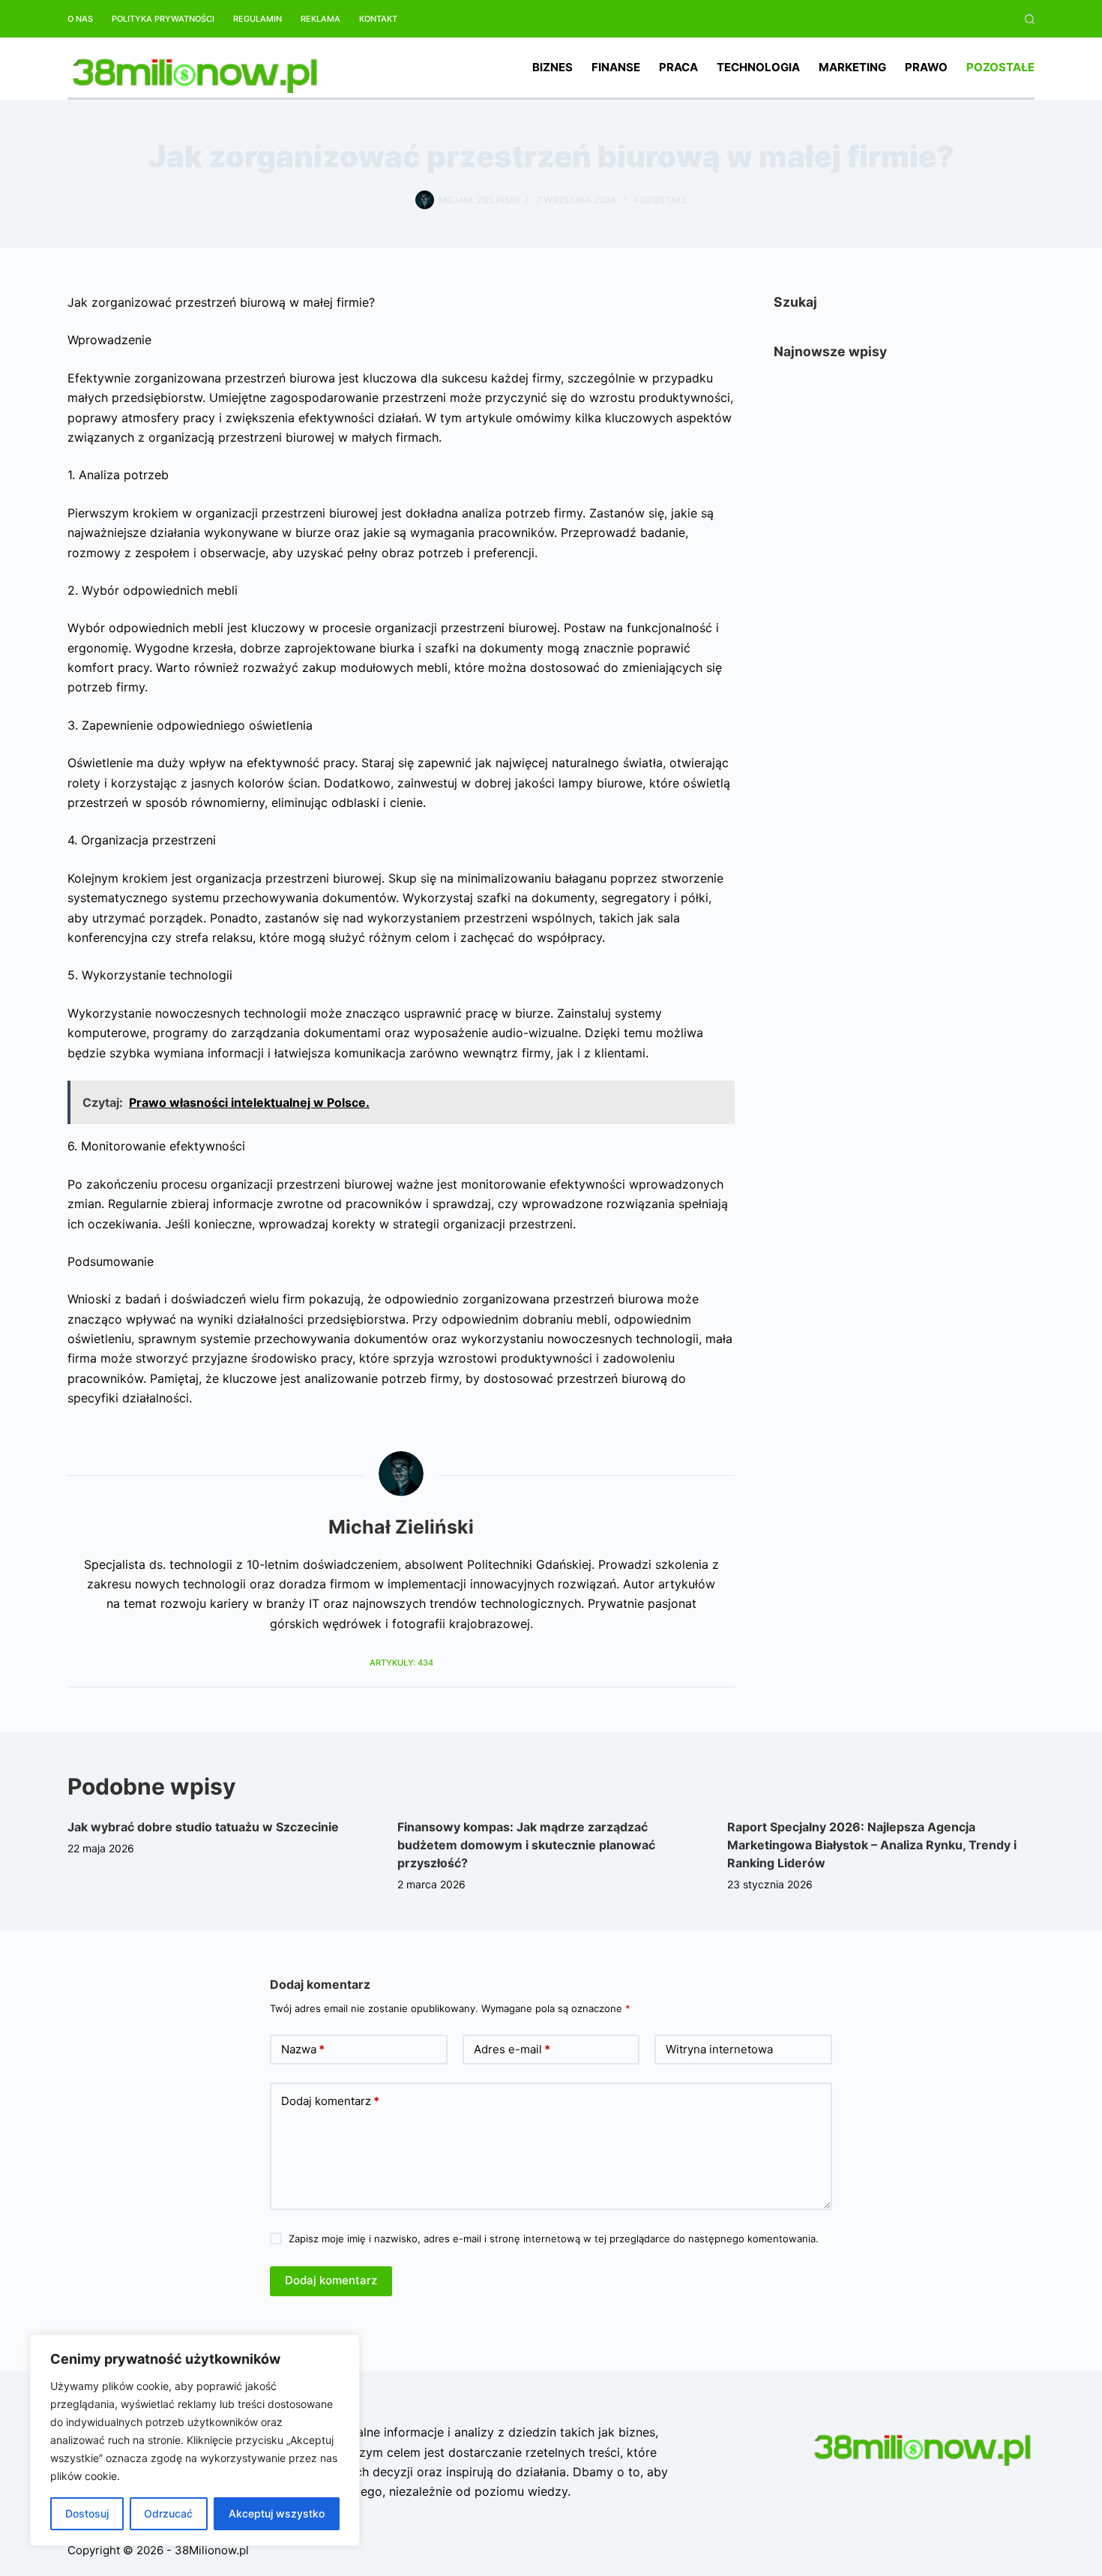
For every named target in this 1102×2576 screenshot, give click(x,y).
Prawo (926, 67)
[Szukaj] (1030, 19)
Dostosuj (87, 2513)
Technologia (758, 67)
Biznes (552, 67)
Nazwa (303, 2049)
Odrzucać (168, 2513)
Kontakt (378, 19)
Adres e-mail (512, 2049)
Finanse (616, 67)
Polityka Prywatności (163, 19)
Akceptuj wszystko (277, 2513)
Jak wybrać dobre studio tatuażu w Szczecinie (203, 1827)
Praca (678, 67)
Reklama (320, 19)
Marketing (852, 67)
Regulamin (258, 19)
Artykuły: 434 (401, 1663)
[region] (195, 2440)
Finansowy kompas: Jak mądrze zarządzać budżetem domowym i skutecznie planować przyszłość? (526, 1845)
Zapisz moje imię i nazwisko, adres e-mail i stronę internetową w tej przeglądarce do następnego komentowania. (554, 2239)
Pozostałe (1000, 67)
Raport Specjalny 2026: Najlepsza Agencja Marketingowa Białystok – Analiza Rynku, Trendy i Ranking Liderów (872, 1845)
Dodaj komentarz (330, 2101)
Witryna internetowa (719, 2049)
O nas (80, 19)
